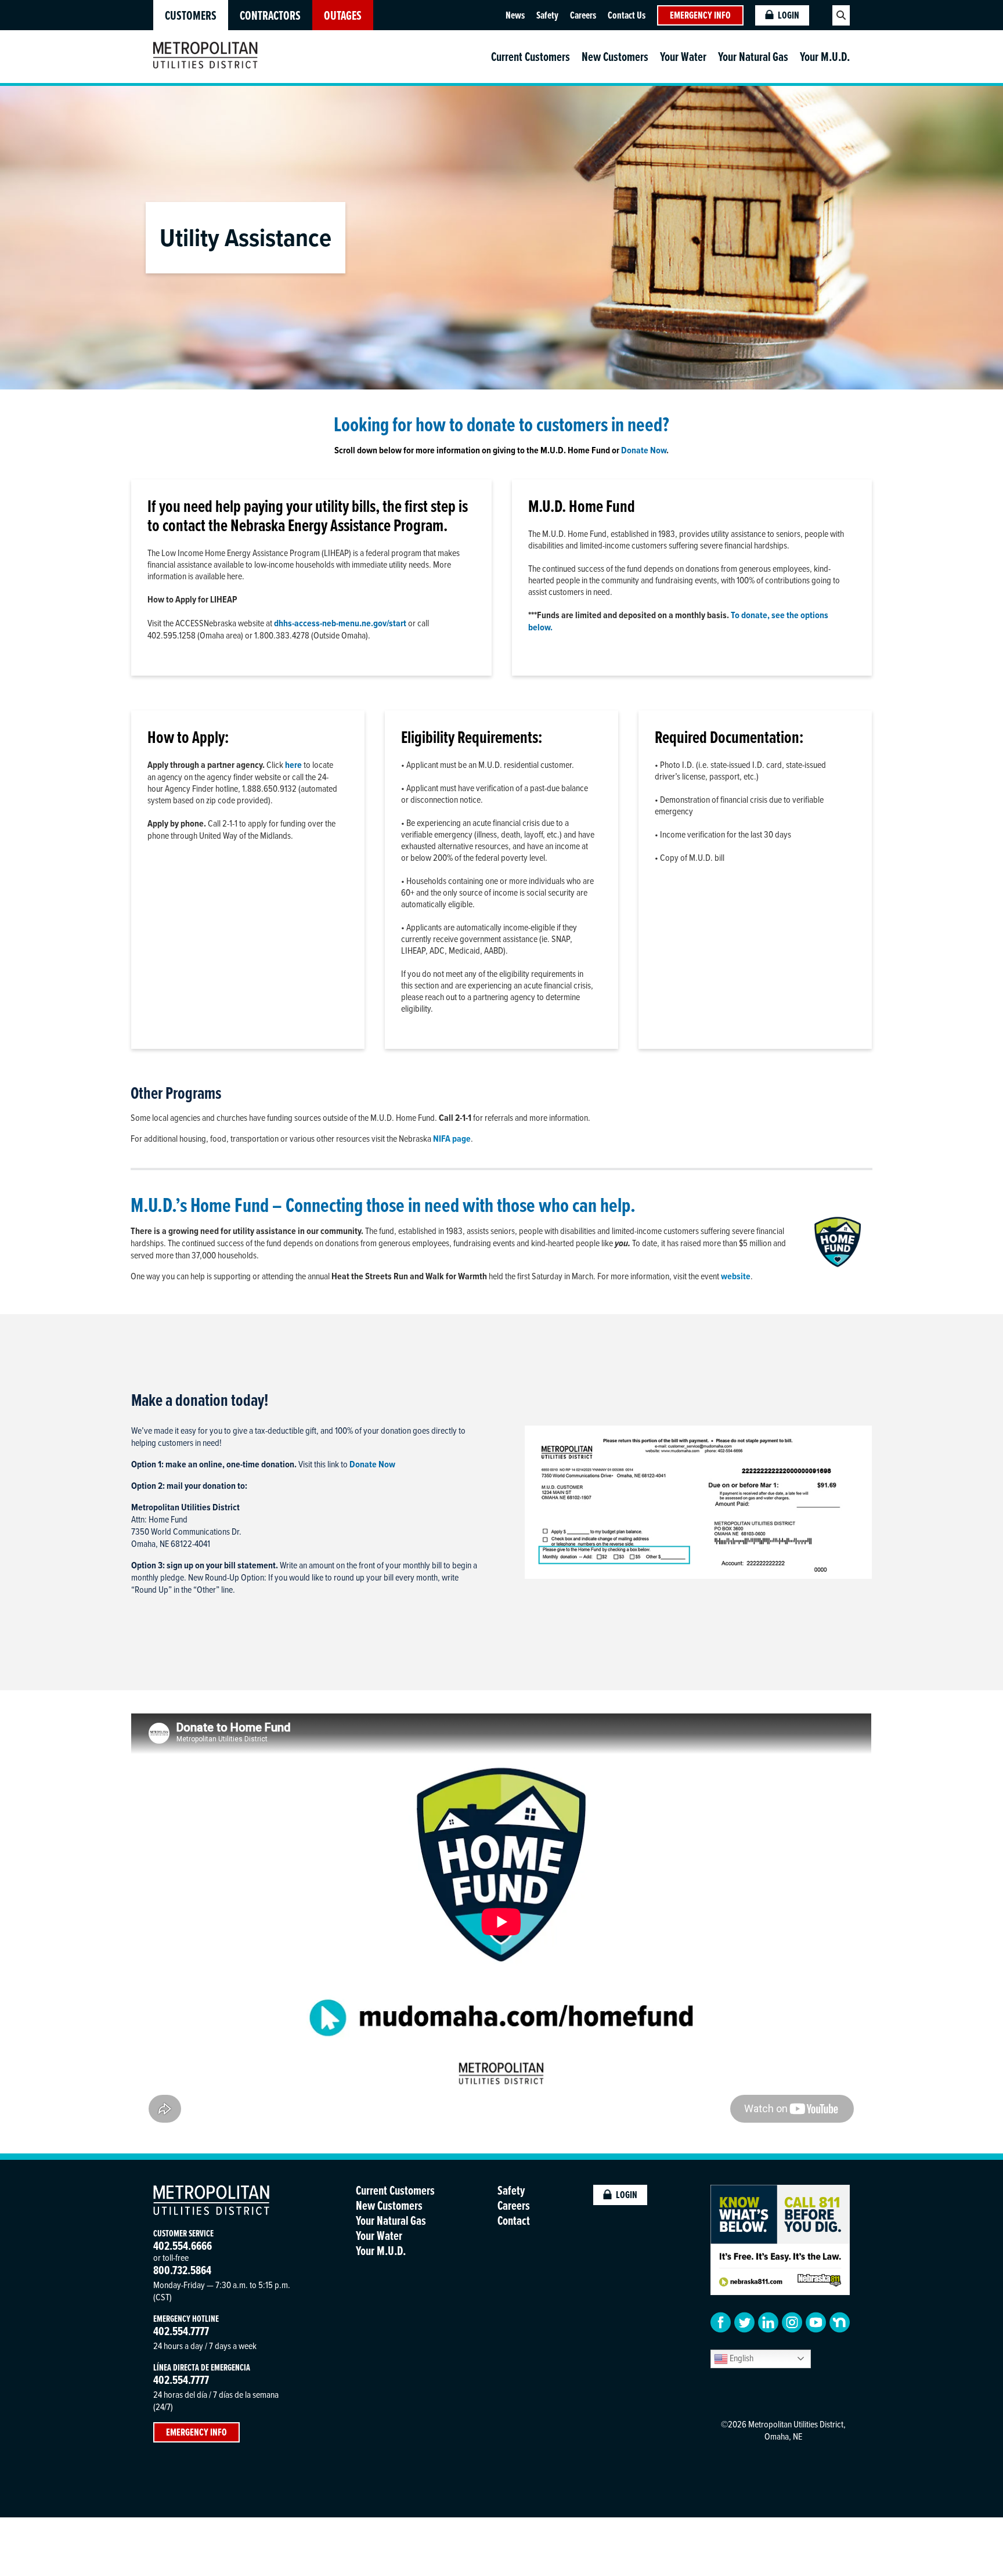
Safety (547, 15)
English (741, 2358)
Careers (583, 15)
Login (789, 15)
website (736, 1276)
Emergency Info (700, 15)
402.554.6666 (183, 2245)
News (515, 15)
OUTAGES (343, 15)
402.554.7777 (181, 2331)
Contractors (270, 15)
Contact (514, 2220)
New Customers (615, 57)
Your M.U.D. (825, 57)
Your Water (683, 57)
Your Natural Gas (753, 57)
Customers (191, 15)
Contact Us (627, 15)
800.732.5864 (182, 2270)
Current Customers (531, 57)
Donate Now (644, 450)
